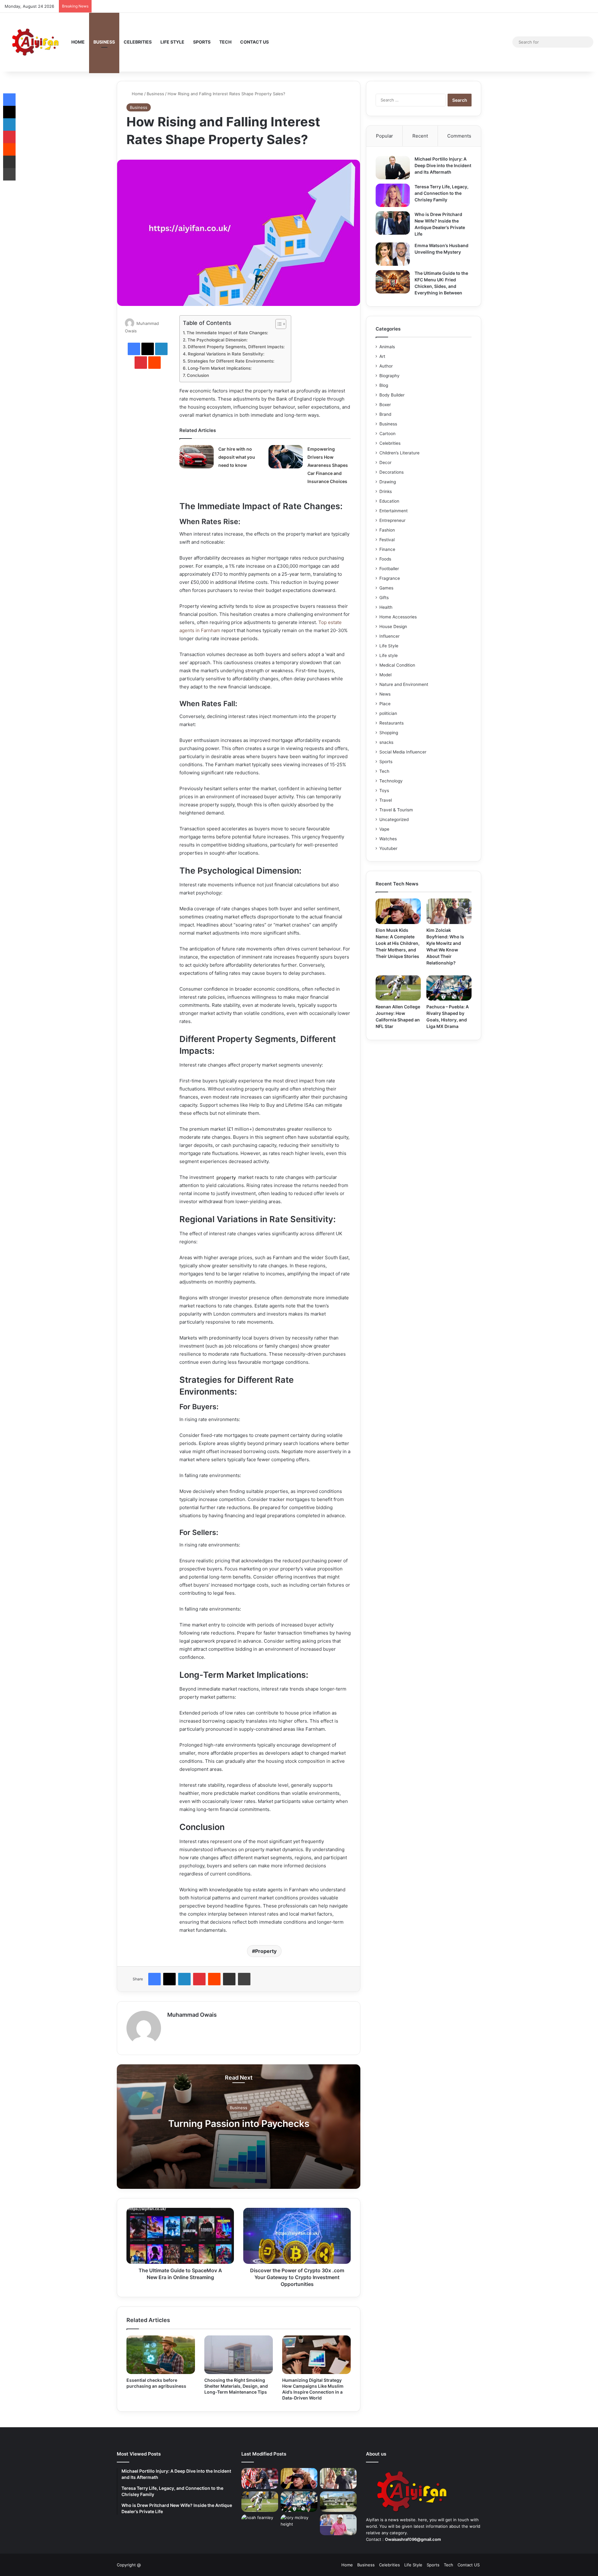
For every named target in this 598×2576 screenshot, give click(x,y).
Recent (420, 136)
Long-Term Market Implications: (220, 368)
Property (266, 1951)
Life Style (172, 42)
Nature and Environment (404, 684)
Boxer (385, 405)
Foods (385, 559)
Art (382, 356)
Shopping (389, 733)
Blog (384, 385)
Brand (385, 414)
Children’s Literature (399, 453)
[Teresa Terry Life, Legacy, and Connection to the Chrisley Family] (393, 195)
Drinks (386, 491)
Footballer (389, 569)
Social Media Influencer (403, 752)
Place (385, 704)
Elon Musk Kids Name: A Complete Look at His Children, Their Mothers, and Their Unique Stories (398, 943)
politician (388, 713)
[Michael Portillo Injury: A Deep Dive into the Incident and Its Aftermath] (393, 168)
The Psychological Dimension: (218, 340)
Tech (225, 42)
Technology (391, 781)
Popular (384, 136)
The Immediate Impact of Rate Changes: (227, 333)
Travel (386, 800)
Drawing (388, 482)
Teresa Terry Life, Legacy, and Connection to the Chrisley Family (441, 193)
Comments (459, 136)
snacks (386, 742)
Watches (388, 839)
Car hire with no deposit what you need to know (237, 457)
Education (389, 501)
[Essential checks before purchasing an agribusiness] (161, 2355)
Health (386, 607)
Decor (385, 462)
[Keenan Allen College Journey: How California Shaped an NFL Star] (398, 988)
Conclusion (198, 375)
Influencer (389, 636)
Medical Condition (397, 665)
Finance (387, 549)
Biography (389, 376)
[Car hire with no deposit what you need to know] (197, 457)
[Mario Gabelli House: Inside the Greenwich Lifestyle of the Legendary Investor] (338, 2502)
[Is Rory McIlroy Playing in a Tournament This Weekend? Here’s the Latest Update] (338, 2525)
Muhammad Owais (192, 2015)
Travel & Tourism (396, 810)
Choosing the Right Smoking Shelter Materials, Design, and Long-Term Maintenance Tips (236, 2386)
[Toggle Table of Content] (278, 324)
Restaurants (392, 723)
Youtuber (388, 848)
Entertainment (394, 511)
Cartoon (387, 434)
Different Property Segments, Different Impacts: (236, 347)
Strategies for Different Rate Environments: (231, 361)
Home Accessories (398, 617)
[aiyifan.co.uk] (36, 42)
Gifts (384, 598)
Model (385, 675)
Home (78, 42)
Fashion (387, 530)
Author (386, 366)
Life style (389, 655)
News (385, 694)
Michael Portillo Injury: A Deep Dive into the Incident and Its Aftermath (443, 165)
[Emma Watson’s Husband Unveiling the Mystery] (393, 254)
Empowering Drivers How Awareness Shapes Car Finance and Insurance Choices (328, 465)
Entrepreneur (392, 520)
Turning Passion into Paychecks (239, 2123)
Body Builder (392, 395)
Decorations (392, 472)
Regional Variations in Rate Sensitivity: (226, 354)
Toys (384, 791)
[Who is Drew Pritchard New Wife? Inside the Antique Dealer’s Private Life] (393, 223)
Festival (387, 540)
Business (104, 42)
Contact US (254, 42)
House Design (393, 626)
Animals (387, 347)
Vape (384, 829)
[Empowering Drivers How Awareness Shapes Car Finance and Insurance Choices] (286, 457)
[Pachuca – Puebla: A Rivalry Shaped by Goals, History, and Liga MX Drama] (449, 988)
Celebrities (138, 42)
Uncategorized (394, 819)
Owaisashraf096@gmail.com (413, 2539)
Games (386, 588)
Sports (202, 42)
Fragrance (390, 578)
